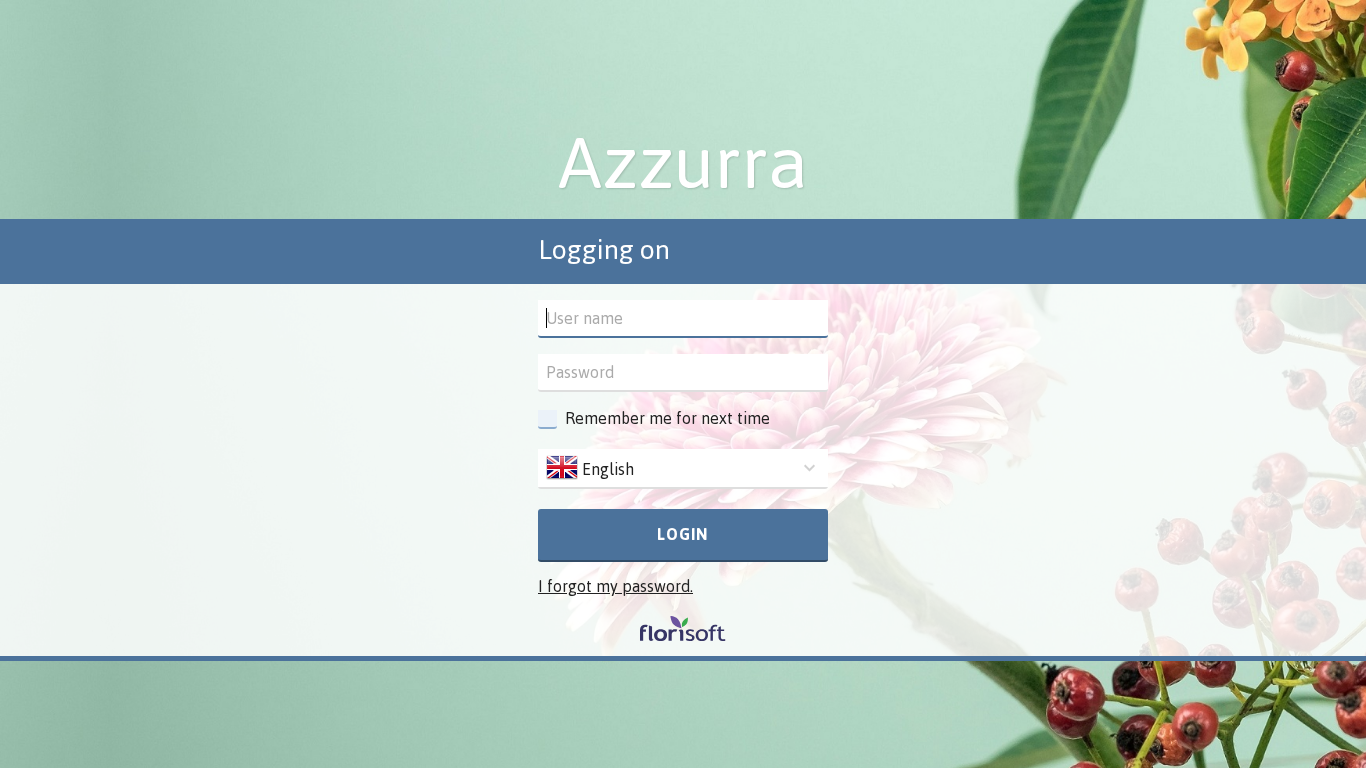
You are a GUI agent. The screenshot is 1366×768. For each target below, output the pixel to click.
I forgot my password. (615, 586)
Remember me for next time (667, 418)
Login (683, 534)
